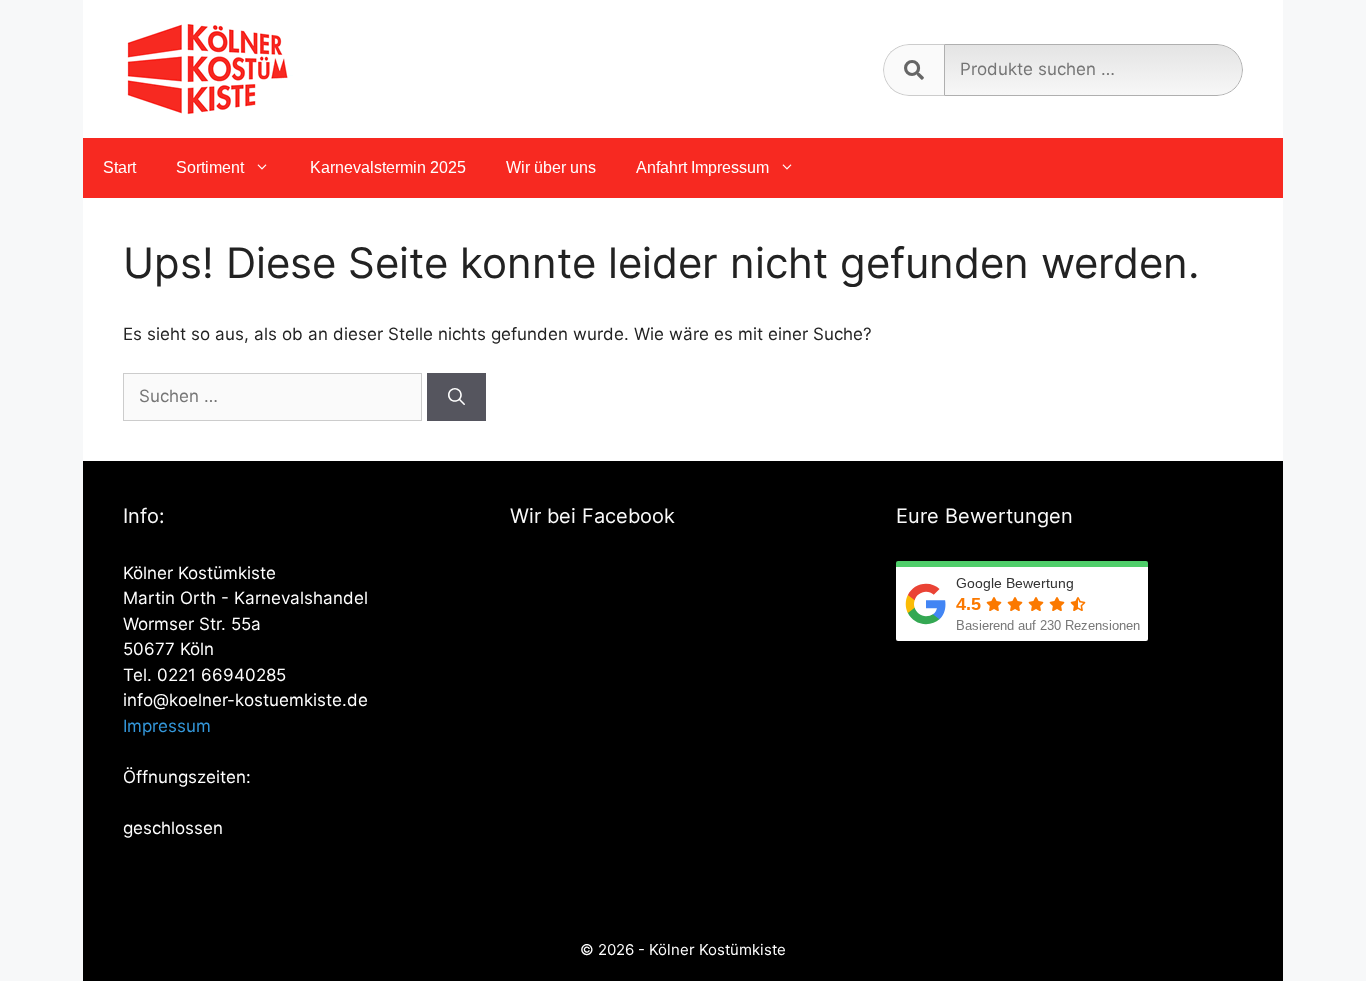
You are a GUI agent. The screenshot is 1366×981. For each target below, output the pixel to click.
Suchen (913, 70)
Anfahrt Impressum (702, 167)
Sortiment (210, 167)
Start (119, 167)
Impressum (167, 726)
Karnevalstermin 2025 (388, 167)
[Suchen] (456, 397)
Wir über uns (551, 167)
